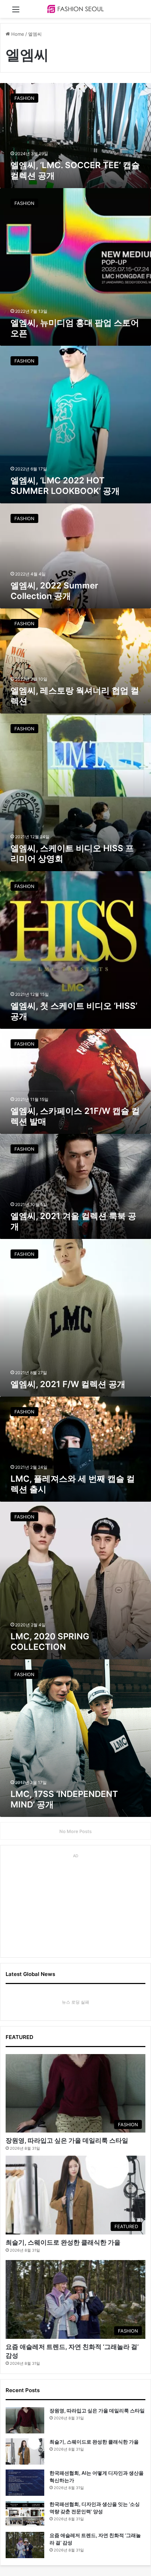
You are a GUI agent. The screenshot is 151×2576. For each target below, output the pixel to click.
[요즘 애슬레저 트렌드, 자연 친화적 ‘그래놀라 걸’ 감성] (25, 2545)
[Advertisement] (75, 1905)
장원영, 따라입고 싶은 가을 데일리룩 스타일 (67, 2140)
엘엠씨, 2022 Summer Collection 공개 (54, 591)
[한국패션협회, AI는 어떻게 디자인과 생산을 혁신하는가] (25, 2483)
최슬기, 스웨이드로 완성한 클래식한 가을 (63, 2242)
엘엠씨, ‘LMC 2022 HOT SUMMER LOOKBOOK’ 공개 (65, 486)
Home (17, 34)
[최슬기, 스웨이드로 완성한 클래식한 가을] (25, 2451)
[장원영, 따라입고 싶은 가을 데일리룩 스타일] (25, 2420)
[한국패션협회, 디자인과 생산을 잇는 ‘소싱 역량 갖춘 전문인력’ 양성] (25, 2514)
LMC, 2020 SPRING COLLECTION (50, 1642)
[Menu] (16, 12)
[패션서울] (75, 9)
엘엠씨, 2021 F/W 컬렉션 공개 (68, 1384)
